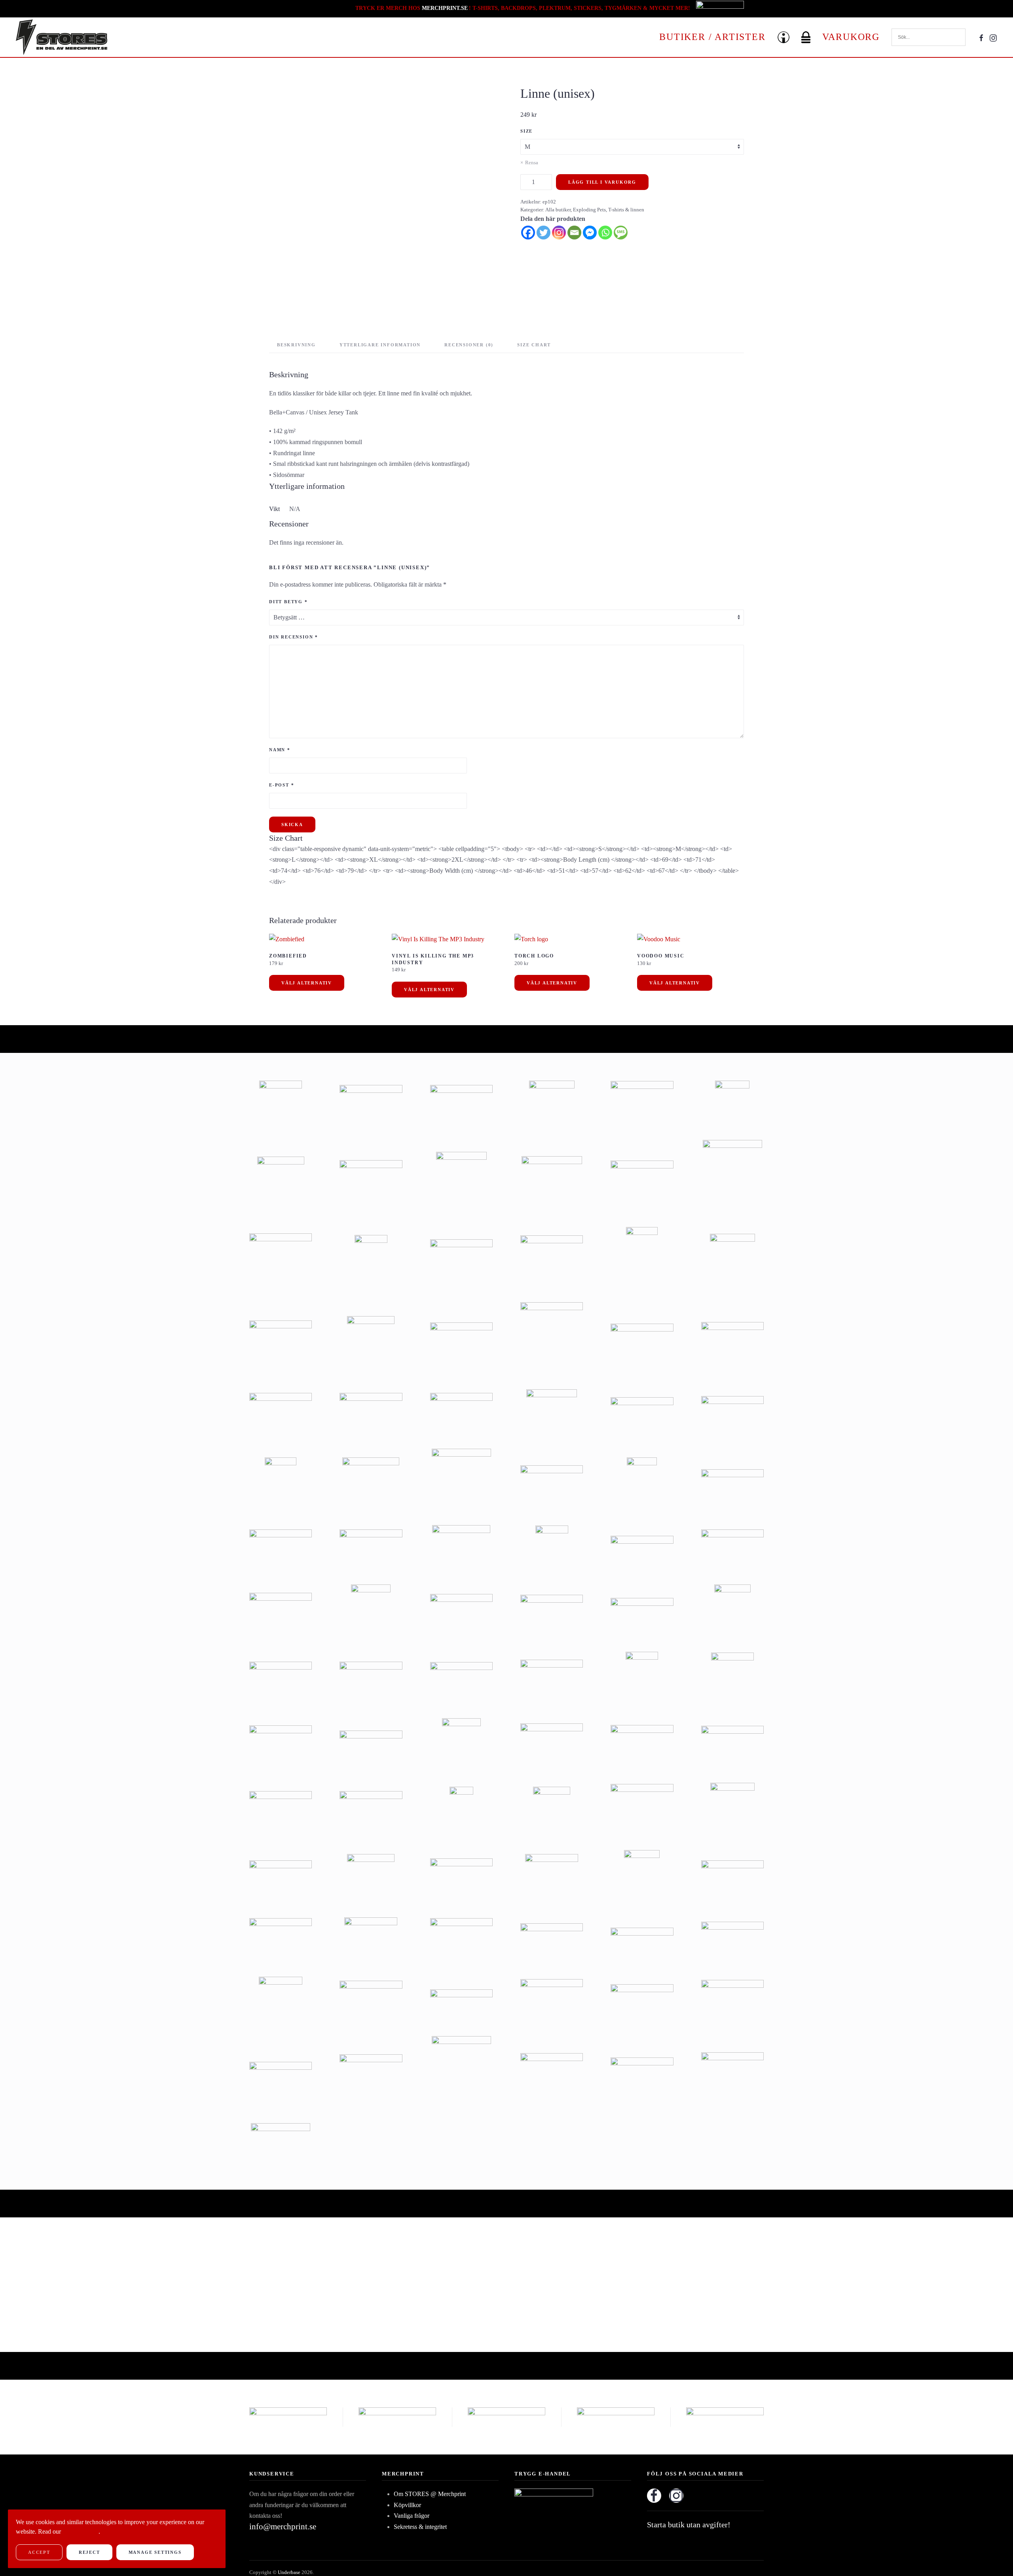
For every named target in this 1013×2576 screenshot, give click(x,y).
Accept (39, 2552)
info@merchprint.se (283, 2527)
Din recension (294, 637)
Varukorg (851, 37)
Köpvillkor (407, 2505)
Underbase (289, 2572)
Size (526, 131)
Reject (89, 2552)
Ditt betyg (288, 602)
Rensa (532, 162)
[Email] (574, 233)
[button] (783, 37)
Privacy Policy (81, 2531)
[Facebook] (528, 233)
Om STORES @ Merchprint (430, 2494)
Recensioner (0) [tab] (469, 345)
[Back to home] (62, 37)
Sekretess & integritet (420, 2527)
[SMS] (621, 233)
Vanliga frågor (412, 2516)
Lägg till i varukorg (602, 182)
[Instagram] (559, 233)
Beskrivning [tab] (296, 345)
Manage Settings (155, 2552)
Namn (280, 750)
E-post (282, 785)
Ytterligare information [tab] (380, 345)
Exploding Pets (589, 210)
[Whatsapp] (605, 233)
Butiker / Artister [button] (712, 37)
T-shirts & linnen (626, 210)
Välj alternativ (307, 983)
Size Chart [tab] (534, 345)
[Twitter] (543, 233)
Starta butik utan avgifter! (689, 2525)
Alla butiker (558, 210)
